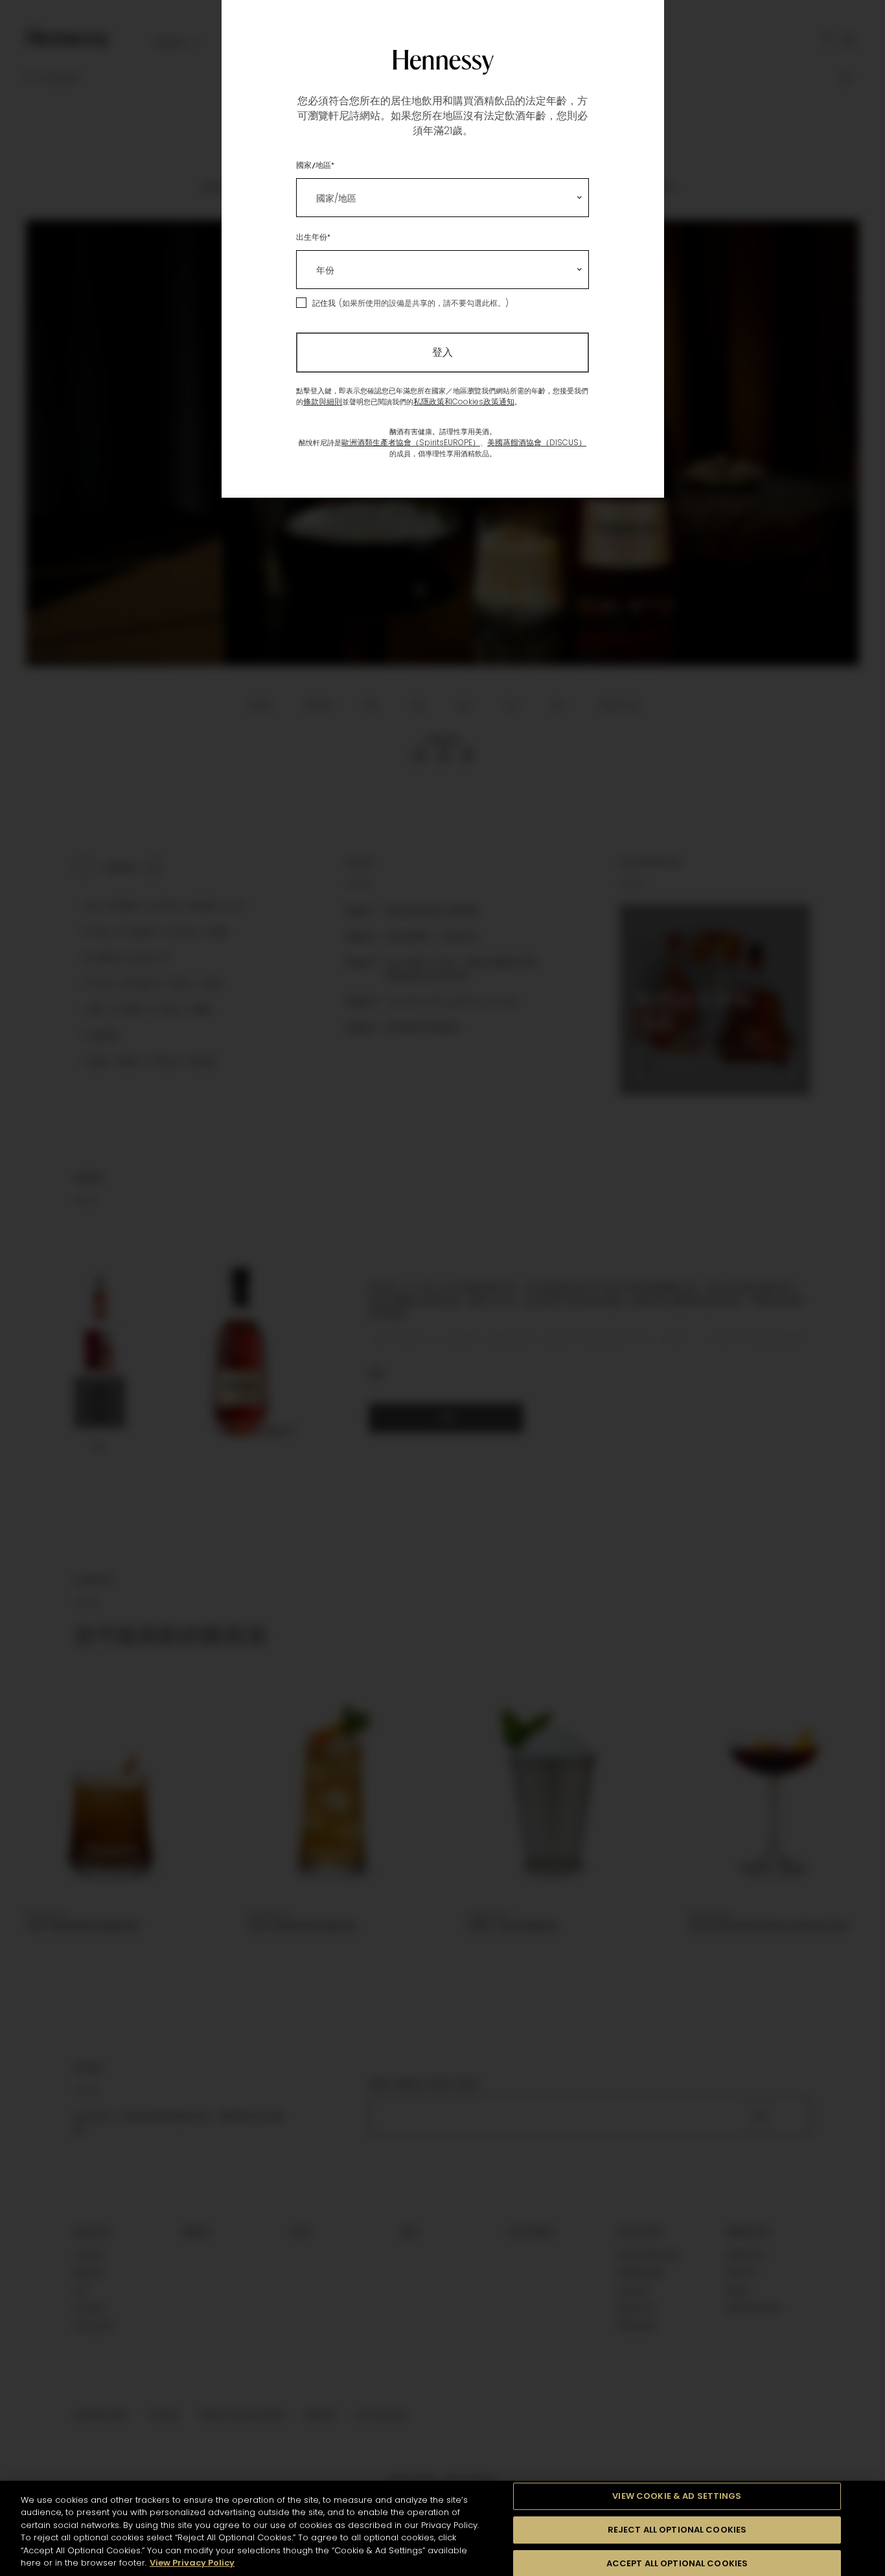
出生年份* (313, 237)
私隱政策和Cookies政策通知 (464, 401)
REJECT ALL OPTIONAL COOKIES (677, 2530)
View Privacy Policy (192, 2563)
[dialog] (442, 1288)
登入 (442, 352)
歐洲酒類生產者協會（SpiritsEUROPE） (411, 442)
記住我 (324, 303)
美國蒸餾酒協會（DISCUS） (537, 442)
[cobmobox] (442, 198)
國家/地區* (315, 165)
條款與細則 (323, 401)
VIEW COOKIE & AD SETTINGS (677, 2497)
